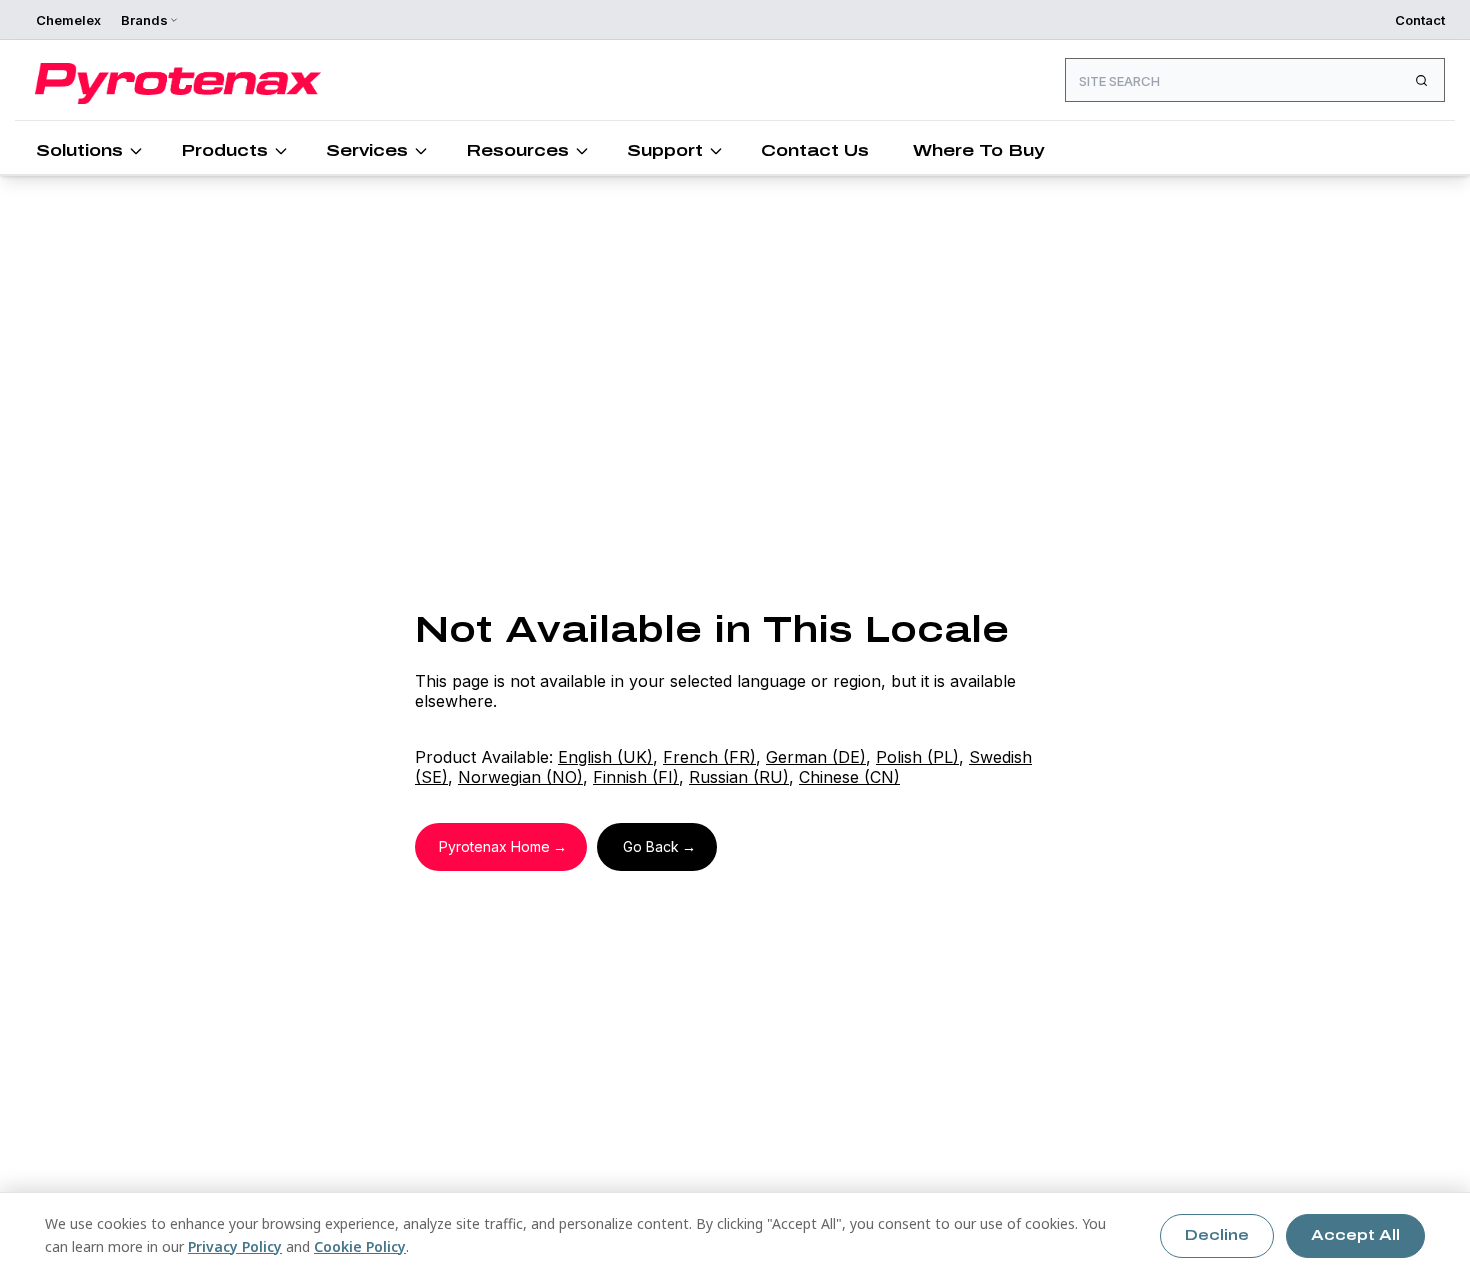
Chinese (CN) (849, 777)
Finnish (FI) (636, 777)
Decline (1217, 1235)
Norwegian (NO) (520, 777)
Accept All (1355, 1235)
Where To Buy (978, 150)
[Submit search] (1421, 80)
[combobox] (1255, 80)
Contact (1420, 20)
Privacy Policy (235, 1246)
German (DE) (816, 757)
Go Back (651, 846)
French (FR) (709, 757)
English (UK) (605, 757)
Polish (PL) (917, 757)
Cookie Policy (360, 1246)
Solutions (79, 150)
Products (224, 150)
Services (367, 150)
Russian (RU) (739, 777)
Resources (517, 150)
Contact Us (815, 150)
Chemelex (68, 20)
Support (665, 150)
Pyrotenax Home (494, 846)
